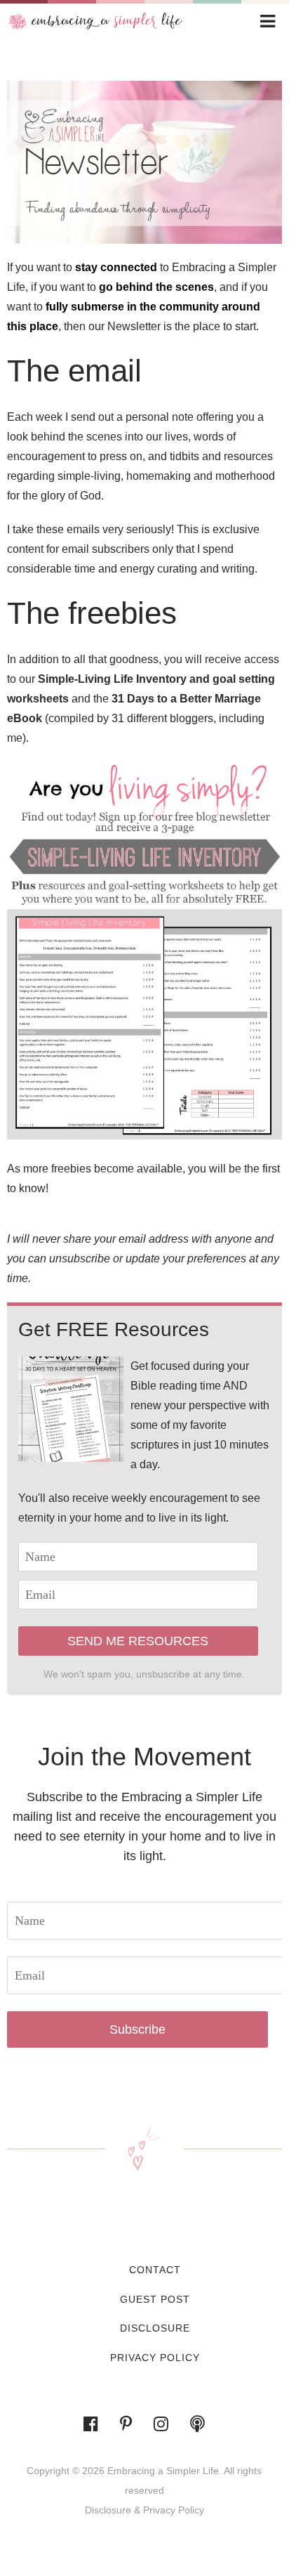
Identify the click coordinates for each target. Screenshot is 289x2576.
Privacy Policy (155, 2358)
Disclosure (155, 2328)
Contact (155, 2270)
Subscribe (137, 2029)
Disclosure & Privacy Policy (144, 2510)
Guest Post (155, 2299)
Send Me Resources (138, 1641)
